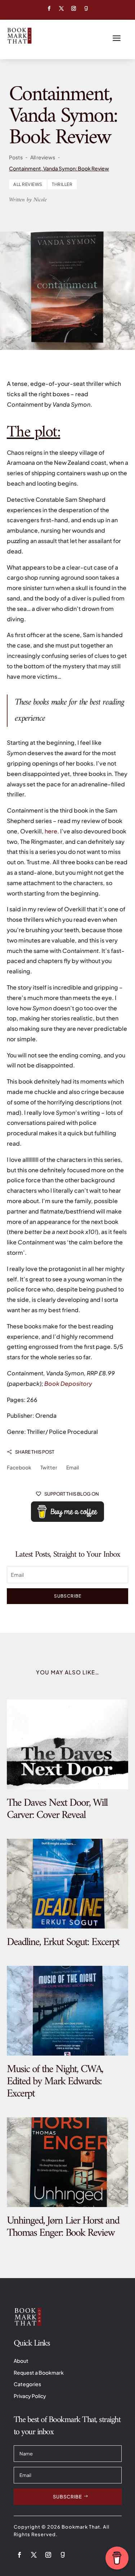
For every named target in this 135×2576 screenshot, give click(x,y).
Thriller (62, 184)
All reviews (28, 184)
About (21, 2361)
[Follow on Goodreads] (86, 9)
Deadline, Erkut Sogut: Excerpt (63, 1942)
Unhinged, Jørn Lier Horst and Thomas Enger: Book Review (63, 2227)
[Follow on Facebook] (49, 9)
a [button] (116, 39)
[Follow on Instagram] (74, 9)
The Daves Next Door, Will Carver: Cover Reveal (57, 1809)
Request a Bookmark (39, 2372)
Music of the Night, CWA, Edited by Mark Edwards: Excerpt (55, 2082)
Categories (27, 2384)
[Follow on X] (62, 9)
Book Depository (68, 1383)
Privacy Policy (30, 2396)
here (51, 831)
